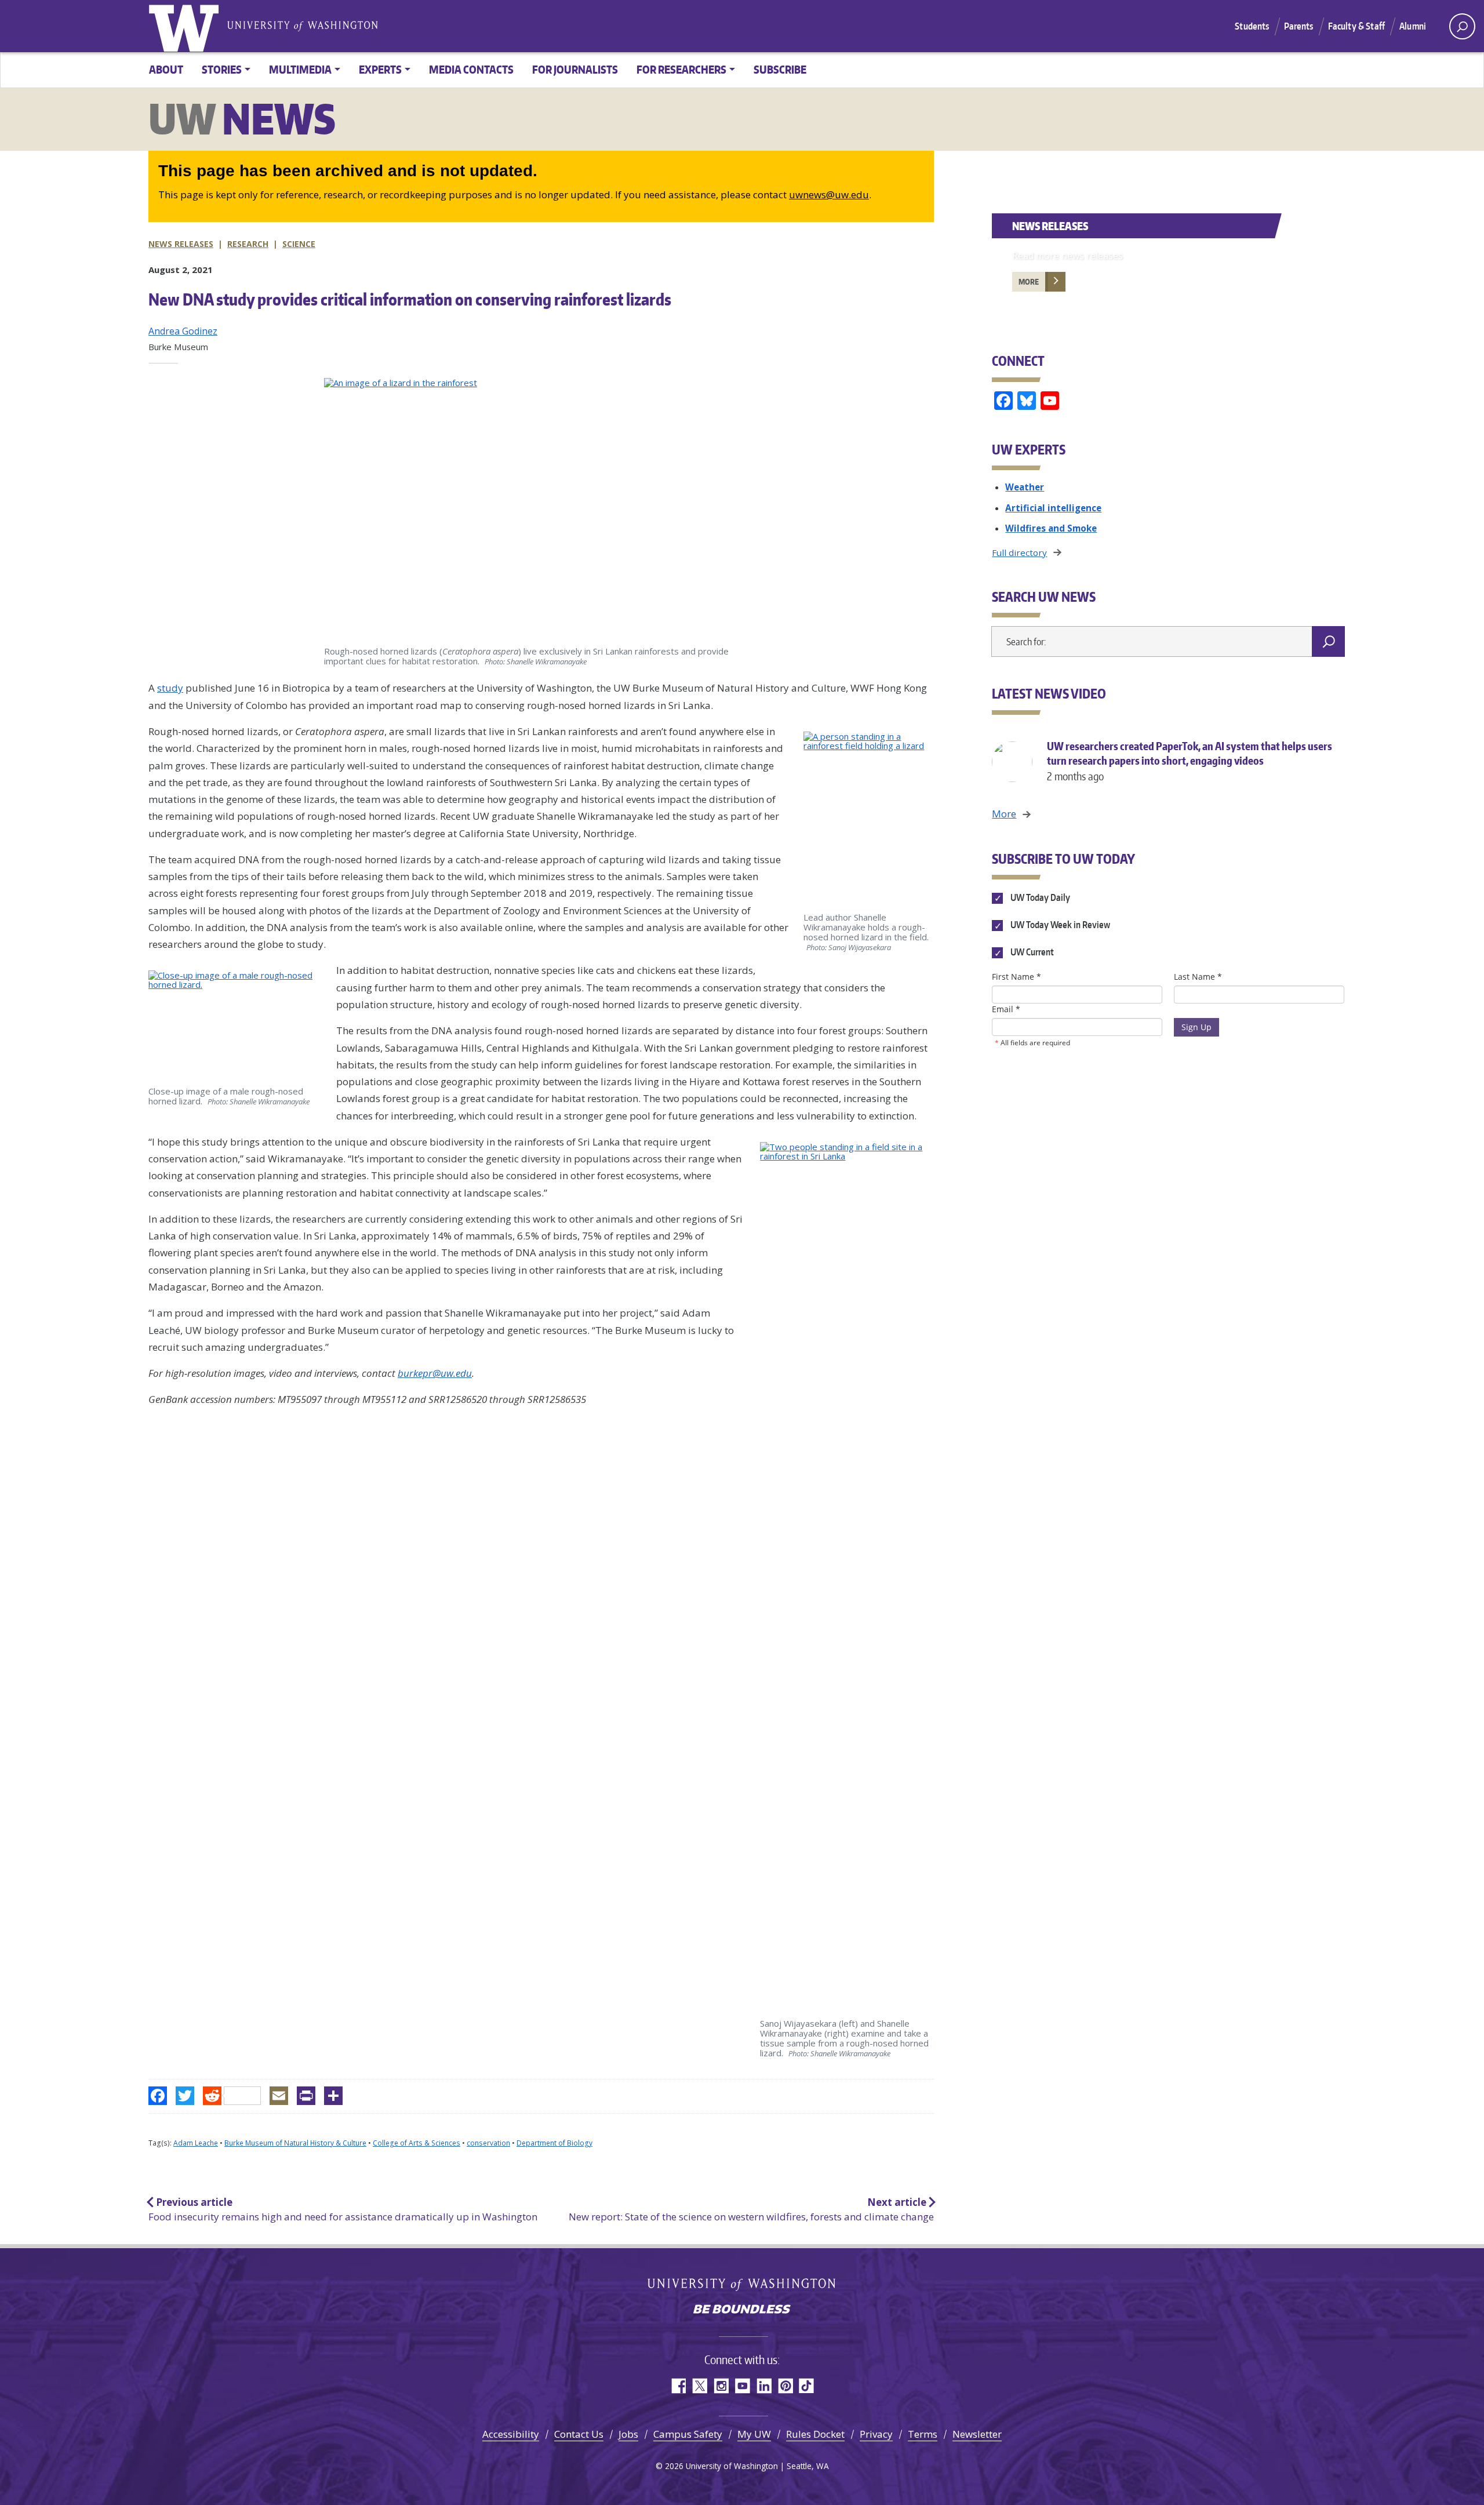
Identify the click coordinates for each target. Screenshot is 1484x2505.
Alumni (1413, 26)
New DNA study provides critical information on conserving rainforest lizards (410, 299)
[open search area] (1462, 26)
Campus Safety (688, 2434)
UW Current (1031, 952)
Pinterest (785, 2386)
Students (1252, 26)
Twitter (699, 2386)
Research (248, 244)
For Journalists (575, 69)
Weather (1025, 487)
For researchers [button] (681, 69)
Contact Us (579, 2434)
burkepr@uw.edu (435, 1373)
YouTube (742, 2386)
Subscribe (780, 69)
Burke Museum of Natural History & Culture (295, 2143)
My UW (754, 2434)
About (166, 69)
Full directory (1019, 552)
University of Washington (186, 26)
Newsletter (977, 2434)
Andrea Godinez (183, 331)
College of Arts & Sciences (417, 2143)
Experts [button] (380, 69)
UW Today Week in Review (1059, 925)
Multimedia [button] (300, 69)
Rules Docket (815, 2434)
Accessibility (511, 2434)
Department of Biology (554, 2143)
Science (299, 244)
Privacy (876, 2434)
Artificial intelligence (1053, 508)
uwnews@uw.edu (829, 194)
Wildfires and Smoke (1051, 528)
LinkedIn (764, 2386)
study (170, 688)
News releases (181, 244)
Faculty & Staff (1356, 26)
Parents (1299, 26)
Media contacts (471, 69)
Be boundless (742, 2310)
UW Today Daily (1039, 897)
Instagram (721, 2386)
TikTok (807, 2386)
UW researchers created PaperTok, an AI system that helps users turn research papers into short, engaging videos (1190, 761)
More (1029, 282)
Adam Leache (196, 2143)
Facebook (678, 2386)
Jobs (628, 2434)
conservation (488, 2143)
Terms (923, 2434)
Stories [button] (222, 69)
